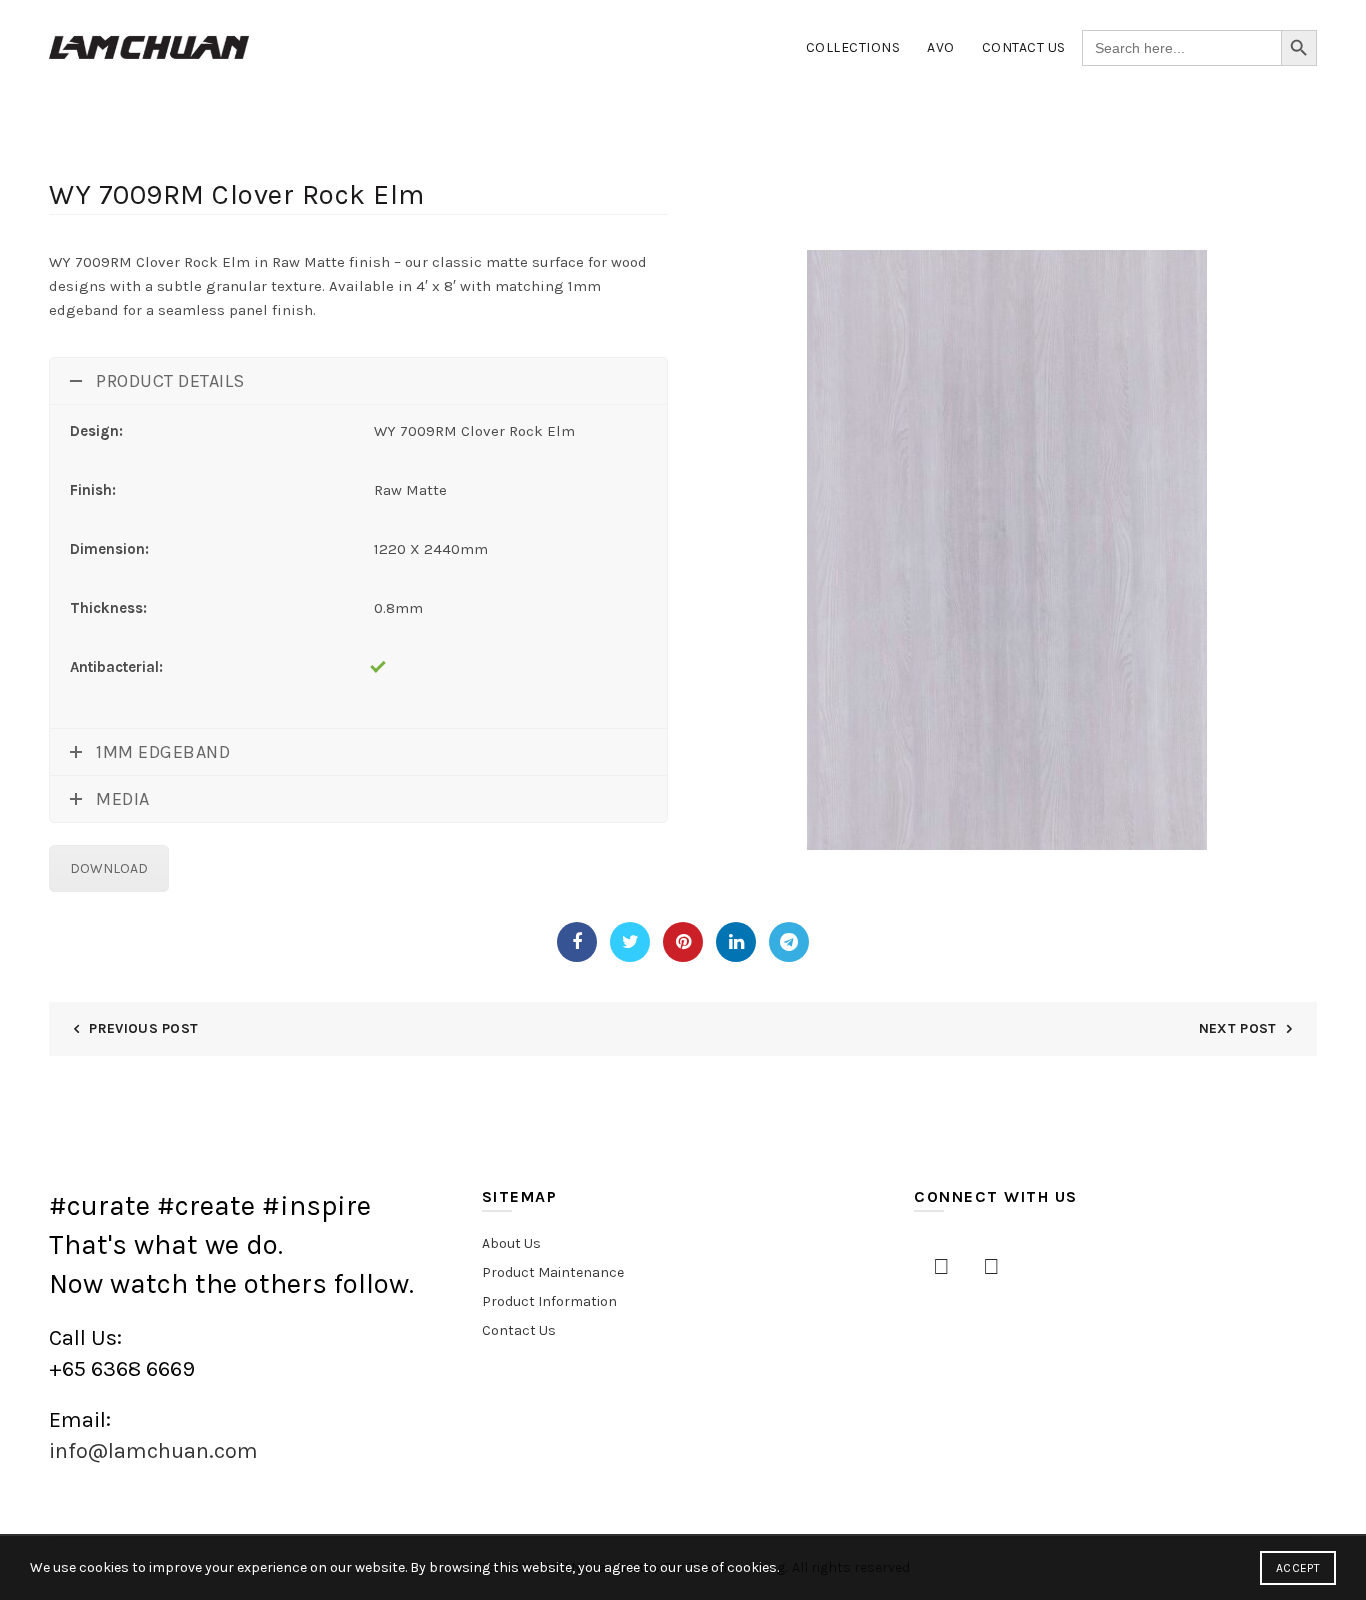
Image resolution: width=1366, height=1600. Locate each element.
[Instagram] (991, 1267)
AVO (941, 47)
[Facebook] (577, 942)
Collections (853, 47)
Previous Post (143, 1028)
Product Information (549, 1301)
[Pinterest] (683, 942)
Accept (1298, 1568)
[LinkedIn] (736, 942)
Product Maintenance (553, 1272)
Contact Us (1024, 47)
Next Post (1238, 1028)
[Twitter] (630, 942)
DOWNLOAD (109, 868)
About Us (511, 1243)
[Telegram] (789, 942)
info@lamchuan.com (153, 1451)
